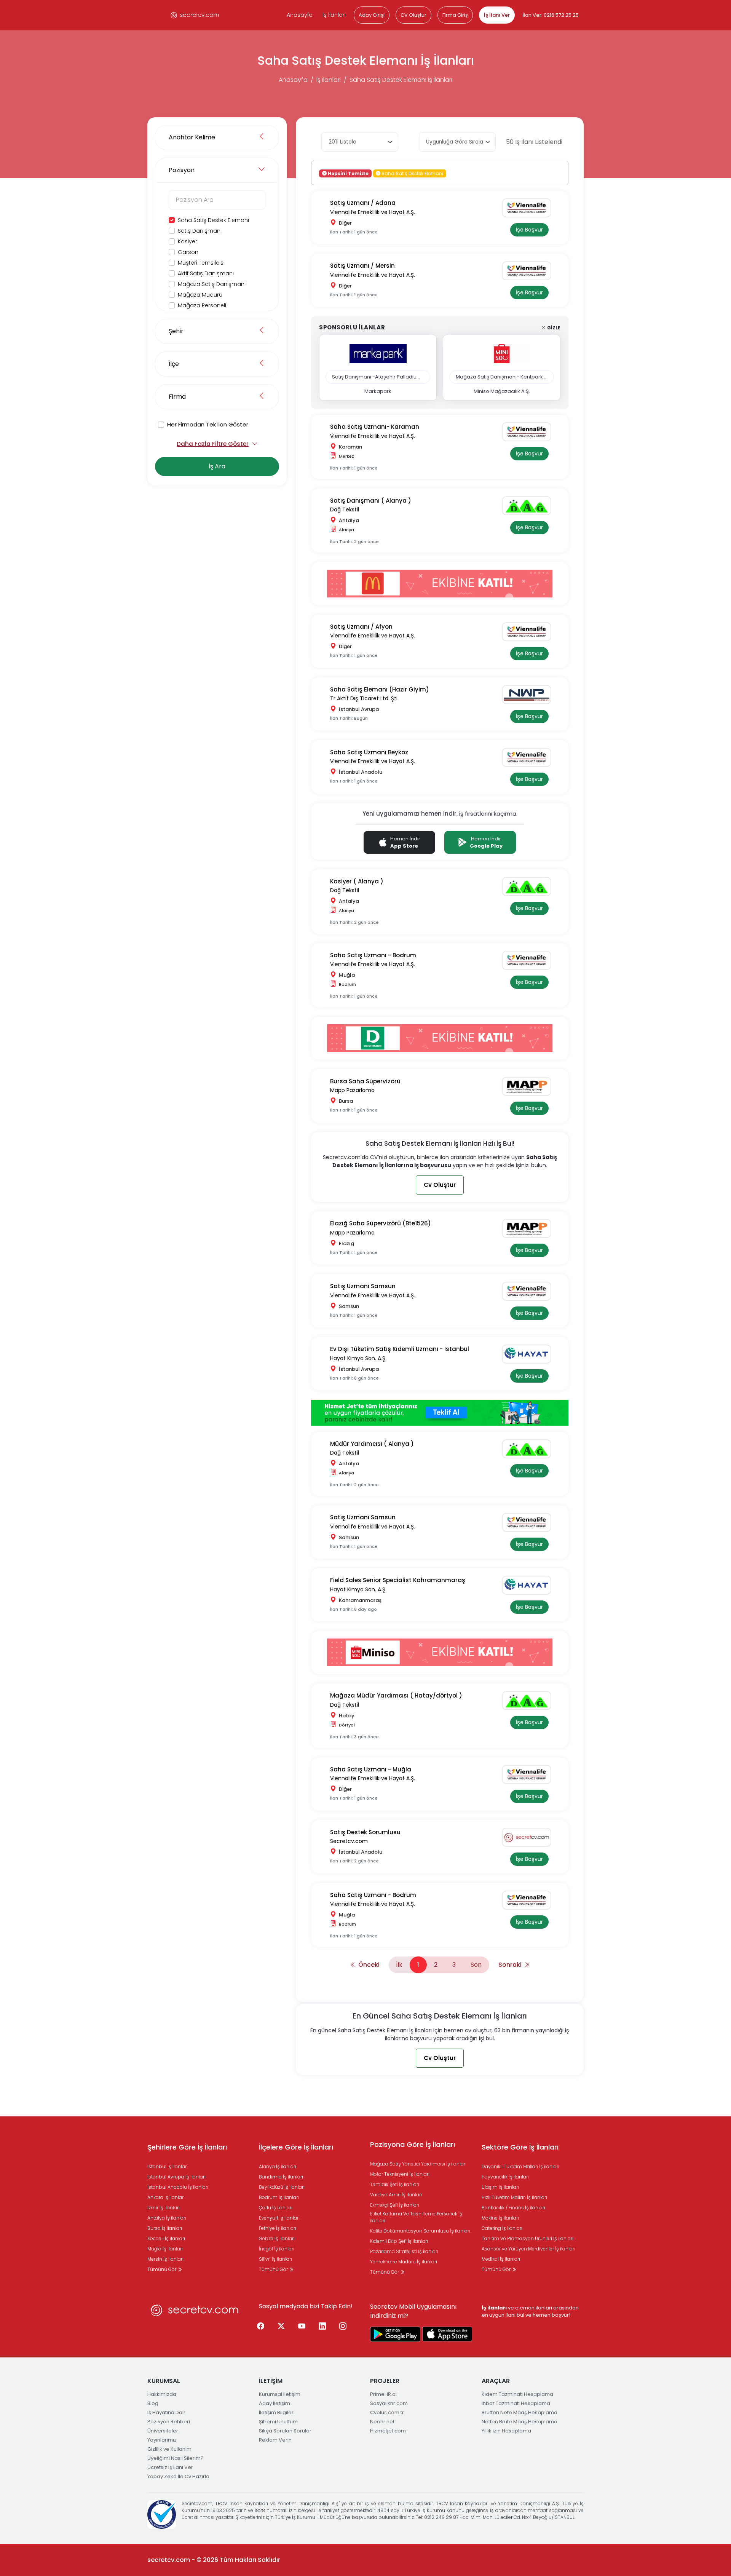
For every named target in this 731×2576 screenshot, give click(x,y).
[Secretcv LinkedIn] (322, 2327)
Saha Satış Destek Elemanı (213, 220)
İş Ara (217, 466)
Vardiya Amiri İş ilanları (396, 2195)
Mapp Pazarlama (352, 1090)
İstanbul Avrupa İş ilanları (176, 2177)
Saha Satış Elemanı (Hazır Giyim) (380, 689)
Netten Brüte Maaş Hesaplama (520, 2422)
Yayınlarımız (162, 2440)
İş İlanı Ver (497, 15)
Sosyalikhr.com (389, 2403)
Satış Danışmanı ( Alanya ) (371, 501)
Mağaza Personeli (202, 305)
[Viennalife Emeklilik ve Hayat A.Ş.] (529, 208)
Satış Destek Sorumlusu (365, 1832)
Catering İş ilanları (502, 2228)
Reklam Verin (275, 2440)
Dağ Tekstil (345, 509)
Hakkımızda (162, 2394)
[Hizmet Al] (440, 1413)
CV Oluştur (413, 15)
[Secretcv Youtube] (302, 2327)
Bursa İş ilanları (165, 2228)
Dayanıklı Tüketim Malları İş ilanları (520, 2166)
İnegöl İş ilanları (277, 2249)
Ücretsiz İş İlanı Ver (170, 2467)
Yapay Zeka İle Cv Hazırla (178, 2476)
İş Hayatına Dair (166, 2412)
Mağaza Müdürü (200, 295)
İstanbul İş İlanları (168, 2166)
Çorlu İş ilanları (276, 2208)
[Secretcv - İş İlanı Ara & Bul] (395, 2334)
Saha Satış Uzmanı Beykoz (369, 752)
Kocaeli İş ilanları (166, 2238)
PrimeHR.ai (383, 2394)
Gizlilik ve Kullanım (169, 2449)
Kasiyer (188, 241)
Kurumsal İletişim (280, 2394)
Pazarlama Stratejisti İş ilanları (404, 2251)
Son (476, 1965)
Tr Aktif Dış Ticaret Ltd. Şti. (364, 698)
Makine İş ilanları (500, 2218)
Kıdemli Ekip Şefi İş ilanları (399, 2241)
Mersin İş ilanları (165, 2259)
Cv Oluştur (440, 1185)
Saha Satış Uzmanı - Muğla (371, 1769)
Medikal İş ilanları (501, 2259)
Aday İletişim (275, 2403)
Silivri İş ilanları (275, 2259)
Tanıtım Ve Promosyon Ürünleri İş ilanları (528, 2238)
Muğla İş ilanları (165, 2249)
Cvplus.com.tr (387, 2412)
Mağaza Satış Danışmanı (212, 284)
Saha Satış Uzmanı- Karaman (375, 427)
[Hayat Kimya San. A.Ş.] (529, 1354)
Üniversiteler (163, 2431)
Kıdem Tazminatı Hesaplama (517, 2394)
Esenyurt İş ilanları (279, 2218)
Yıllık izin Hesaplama (506, 2431)
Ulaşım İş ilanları (500, 2187)
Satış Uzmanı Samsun (363, 1286)
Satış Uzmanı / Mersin (362, 266)
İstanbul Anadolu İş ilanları (178, 2187)
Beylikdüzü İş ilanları (282, 2187)
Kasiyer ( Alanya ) (357, 881)
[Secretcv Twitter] (281, 2327)
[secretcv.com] (195, 15)
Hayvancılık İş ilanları (505, 2177)
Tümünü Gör (162, 2269)
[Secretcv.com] (529, 1837)
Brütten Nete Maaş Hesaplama (520, 2412)
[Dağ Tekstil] (529, 506)
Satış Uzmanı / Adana (363, 203)
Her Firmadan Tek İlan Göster (208, 424)
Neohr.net (382, 2422)
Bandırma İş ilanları (281, 2177)
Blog (153, 2403)
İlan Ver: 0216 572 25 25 (551, 15)
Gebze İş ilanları (277, 2238)
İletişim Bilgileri (277, 2412)
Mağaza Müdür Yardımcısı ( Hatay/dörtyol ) (396, 1695)
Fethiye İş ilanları (278, 2228)
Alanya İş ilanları (278, 2166)
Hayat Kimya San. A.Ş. (358, 1358)
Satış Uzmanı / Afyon (361, 627)
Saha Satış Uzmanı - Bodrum (373, 955)
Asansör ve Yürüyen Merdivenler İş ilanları (528, 2249)
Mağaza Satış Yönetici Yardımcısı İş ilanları (418, 2164)
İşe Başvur (529, 230)
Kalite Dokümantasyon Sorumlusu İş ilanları (420, 2231)
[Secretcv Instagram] (343, 2327)
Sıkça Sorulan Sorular (285, 2431)
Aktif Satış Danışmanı (206, 273)
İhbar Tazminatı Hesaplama (516, 2403)
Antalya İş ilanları (167, 2218)
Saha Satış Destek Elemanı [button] (412, 173)
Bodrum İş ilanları (279, 2197)
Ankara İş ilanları (166, 2197)
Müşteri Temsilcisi (201, 263)
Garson (188, 252)
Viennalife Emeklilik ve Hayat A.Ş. (373, 212)
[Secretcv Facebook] (261, 2327)
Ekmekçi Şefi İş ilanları (395, 2205)
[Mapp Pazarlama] (529, 1086)
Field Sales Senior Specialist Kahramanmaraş (398, 1580)
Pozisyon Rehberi (169, 2422)
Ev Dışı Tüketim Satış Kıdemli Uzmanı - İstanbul (400, 1349)
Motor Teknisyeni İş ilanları (400, 2174)
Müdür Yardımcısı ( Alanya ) (372, 1444)
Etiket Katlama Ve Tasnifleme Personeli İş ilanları (416, 2217)
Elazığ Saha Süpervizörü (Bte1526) (381, 1223)
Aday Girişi (372, 15)
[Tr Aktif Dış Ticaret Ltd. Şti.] (529, 695)
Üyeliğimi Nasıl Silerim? (176, 2458)
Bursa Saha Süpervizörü (365, 1081)
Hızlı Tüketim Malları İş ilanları (514, 2197)
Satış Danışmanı (200, 231)
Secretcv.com (349, 1841)
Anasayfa (300, 15)
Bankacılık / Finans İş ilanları (513, 2208)
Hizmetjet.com (388, 2431)
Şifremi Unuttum (278, 2422)
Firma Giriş (455, 15)
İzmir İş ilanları (164, 2208)
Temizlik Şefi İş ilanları (395, 2184)
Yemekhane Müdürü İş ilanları (404, 2262)
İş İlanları (334, 15)
